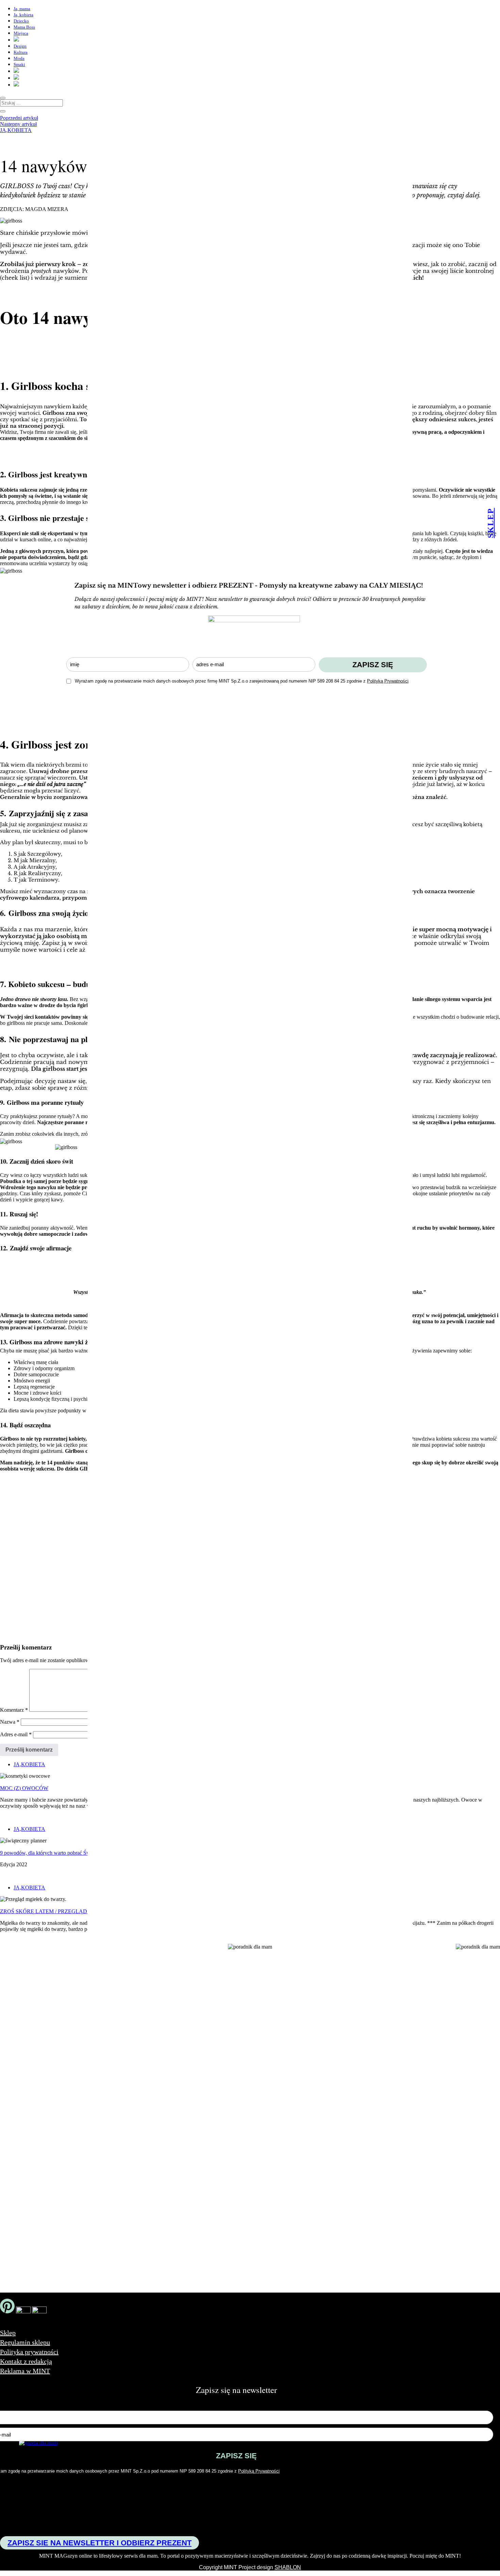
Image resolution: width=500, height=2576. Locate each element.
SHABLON (288, 2567)
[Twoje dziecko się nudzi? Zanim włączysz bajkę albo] (215, 2044)
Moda (19, 58)
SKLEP (490, 523)
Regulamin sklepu (25, 2342)
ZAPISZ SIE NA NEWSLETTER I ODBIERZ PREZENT (99, 2543)
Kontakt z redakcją (26, 2361)
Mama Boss (24, 27)
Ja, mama (22, 9)
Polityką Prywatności (388, 681)
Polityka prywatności (29, 2352)
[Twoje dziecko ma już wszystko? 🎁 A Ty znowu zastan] (118, 2058)
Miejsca (21, 33)
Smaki (19, 64)
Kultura (21, 52)
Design (20, 46)
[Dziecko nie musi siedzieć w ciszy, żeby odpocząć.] (409, 2024)
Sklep (8, 2333)
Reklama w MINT (25, 2371)
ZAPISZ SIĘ (373, 665)
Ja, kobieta (23, 15)
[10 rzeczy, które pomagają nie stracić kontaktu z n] (312, 2083)
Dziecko (21, 21)
